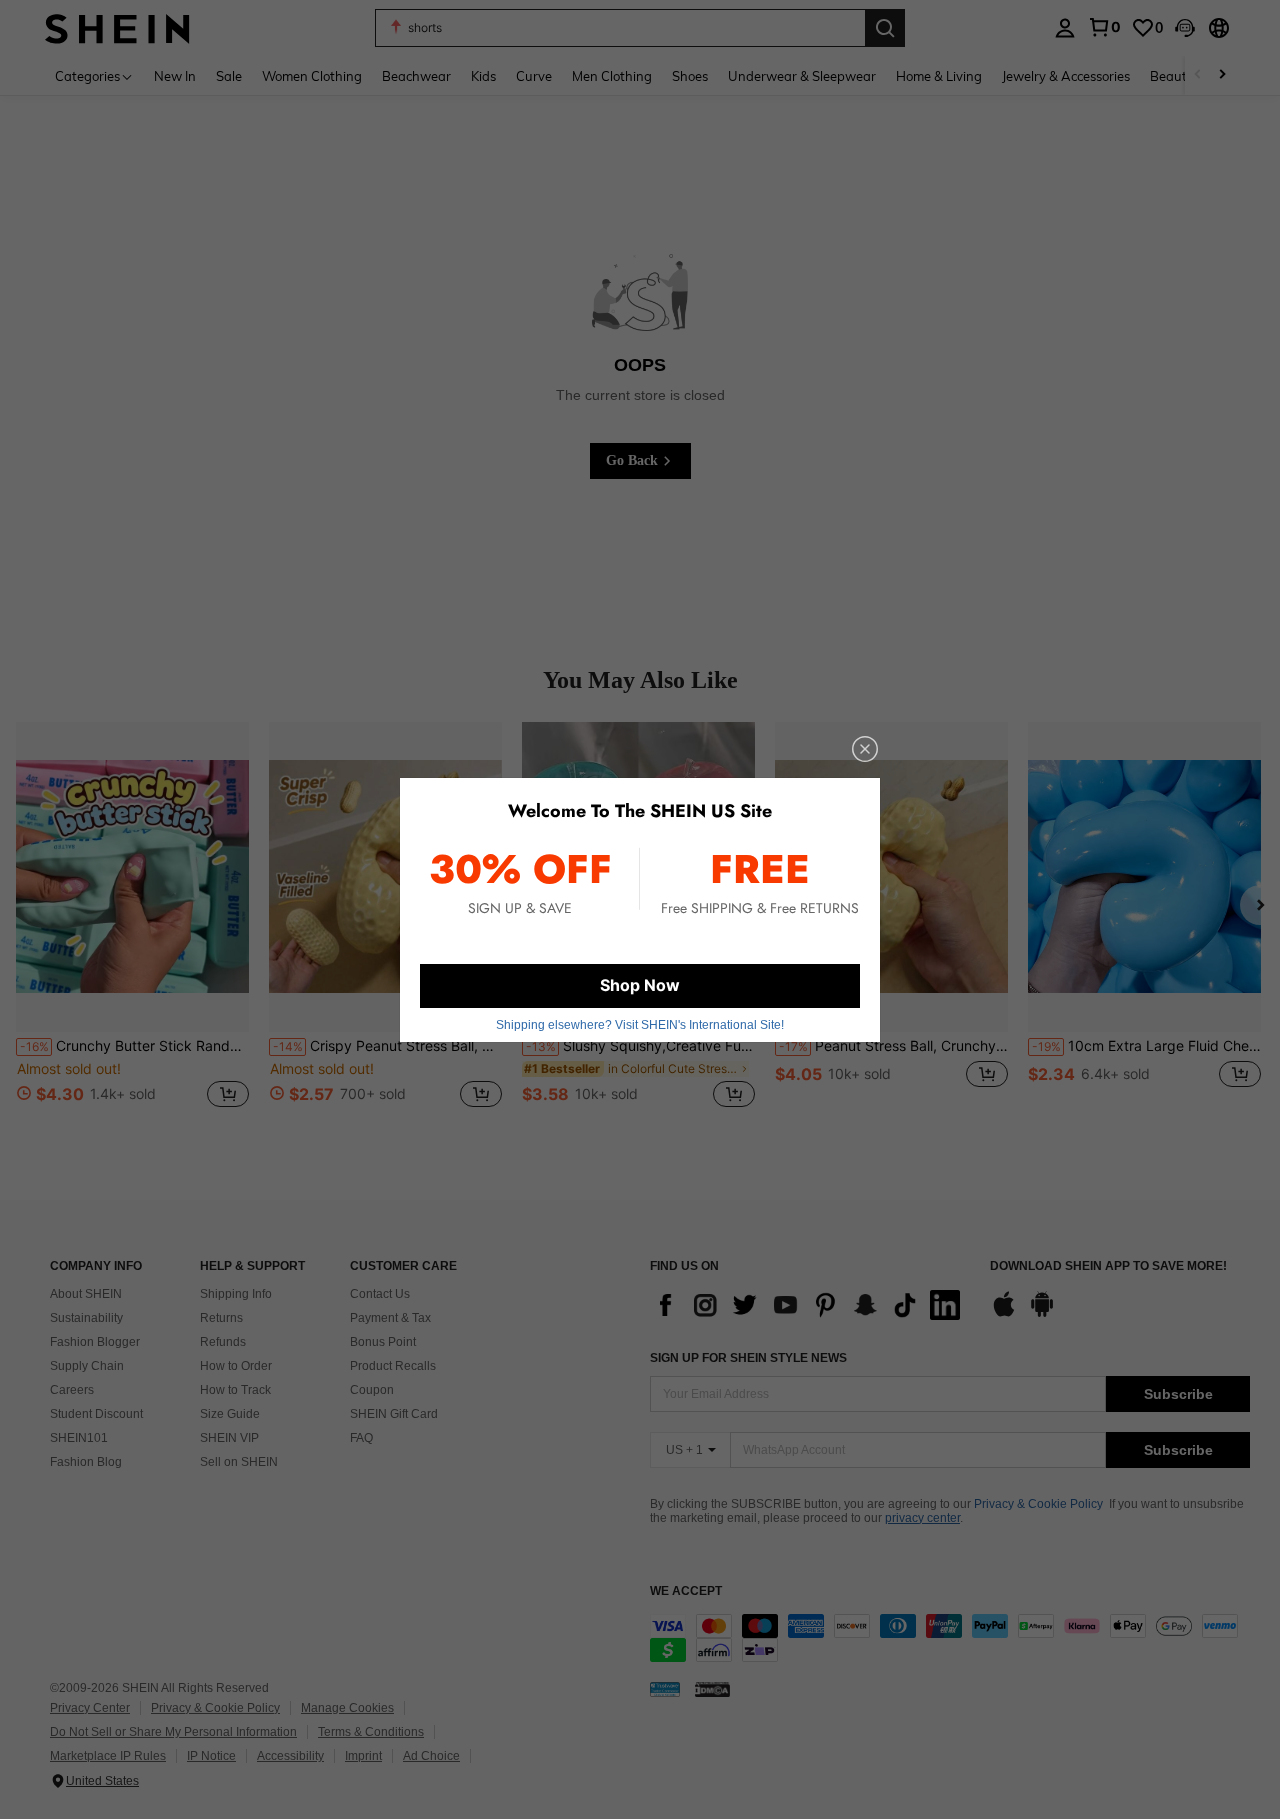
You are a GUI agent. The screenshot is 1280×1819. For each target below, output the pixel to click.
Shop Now (640, 985)
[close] (865, 749)
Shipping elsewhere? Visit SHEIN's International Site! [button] (640, 1025)
